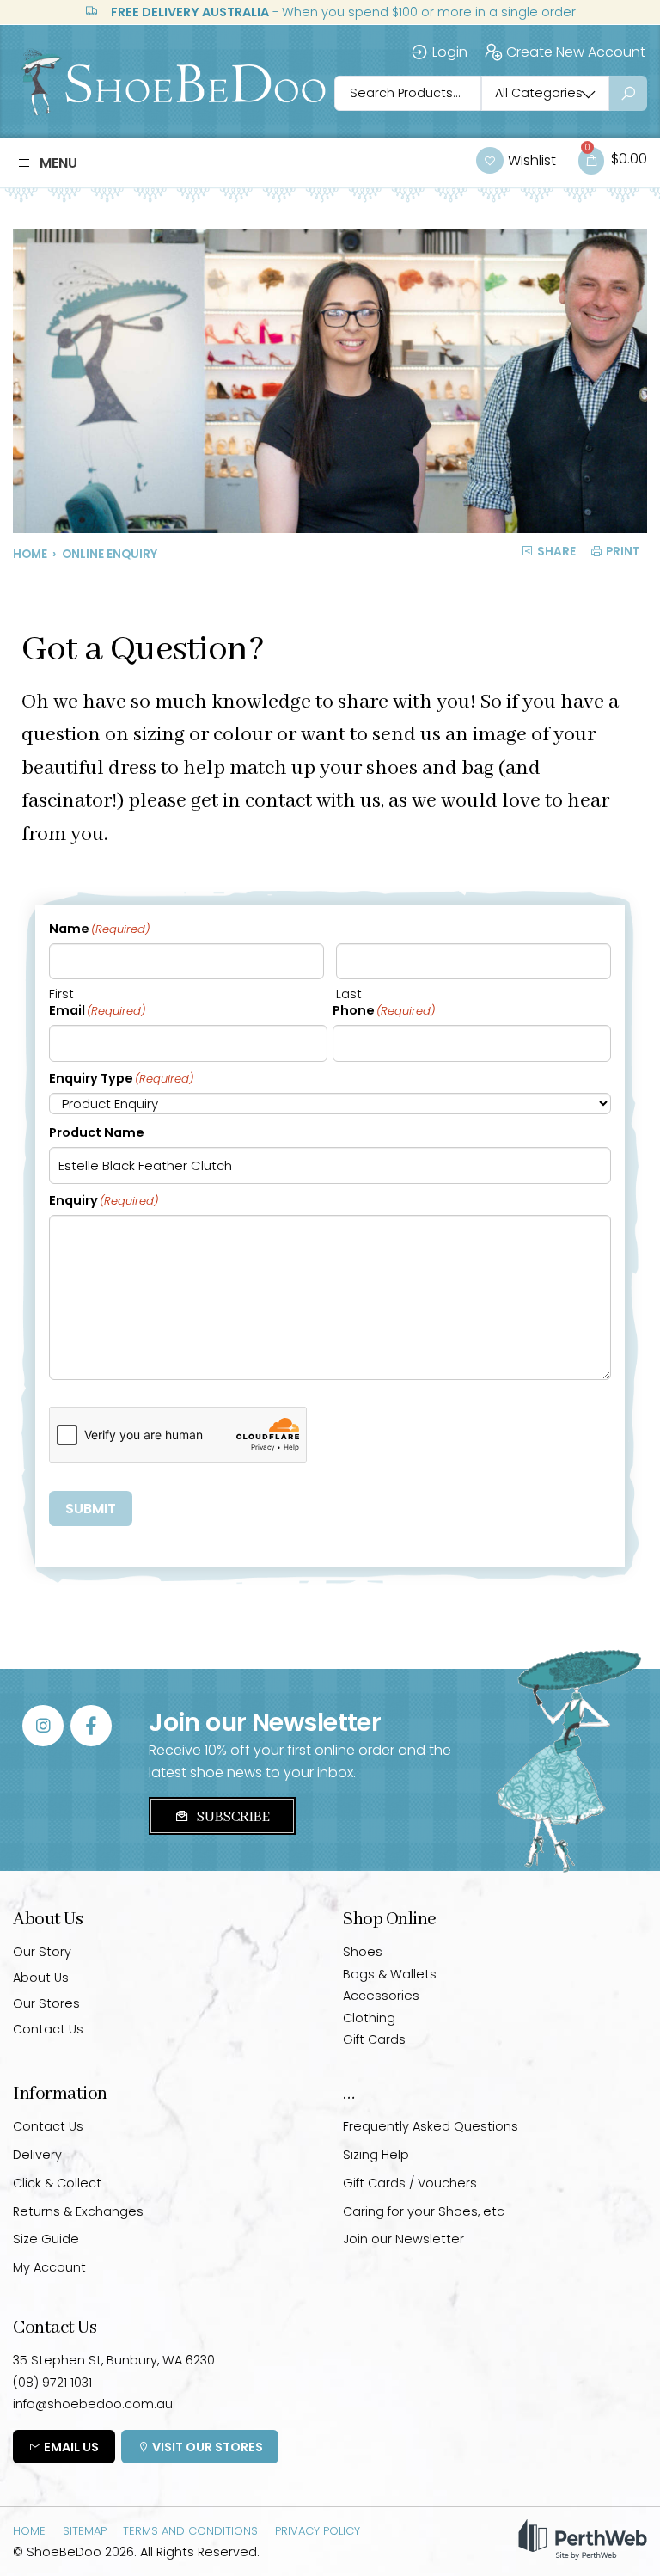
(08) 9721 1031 (52, 2383)
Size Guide (46, 2239)
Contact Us (48, 2029)
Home (30, 554)
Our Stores (46, 2003)
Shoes (363, 1952)
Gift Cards (374, 2039)
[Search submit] (628, 93)
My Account (49, 2267)
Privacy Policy (318, 2530)
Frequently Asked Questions (431, 2126)
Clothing (369, 2018)
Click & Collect (57, 2183)
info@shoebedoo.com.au (93, 2404)
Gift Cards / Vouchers (410, 2183)
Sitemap (85, 2530)
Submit (91, 1509)
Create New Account (576, 52)
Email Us (70, 2447)
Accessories (381, 1996)
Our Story (42, 1952)
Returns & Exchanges (78, 2211)
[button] (47, 163)
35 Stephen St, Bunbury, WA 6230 (114, 2360)
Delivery (37, 2155)
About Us (41, 1978)
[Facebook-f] (91, 1726)
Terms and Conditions (190, 2530)
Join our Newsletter (403, 2239)
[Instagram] (43, 1726)
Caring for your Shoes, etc (424, 2211)
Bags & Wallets (390, 1974)
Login (450, 52)
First (61, 994)
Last (349, 994)
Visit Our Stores (206, 2447)
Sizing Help (376, 2155)
